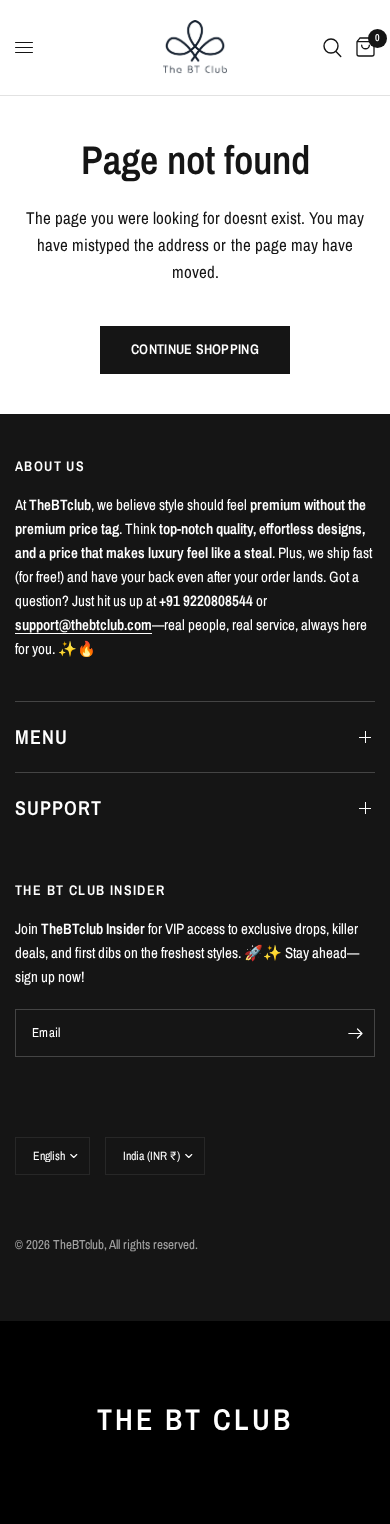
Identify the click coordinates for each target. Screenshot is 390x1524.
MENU (41, 736)
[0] (362, 47)
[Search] (332, 47)
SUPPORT (58, 807)
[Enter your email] (355, 1033)
